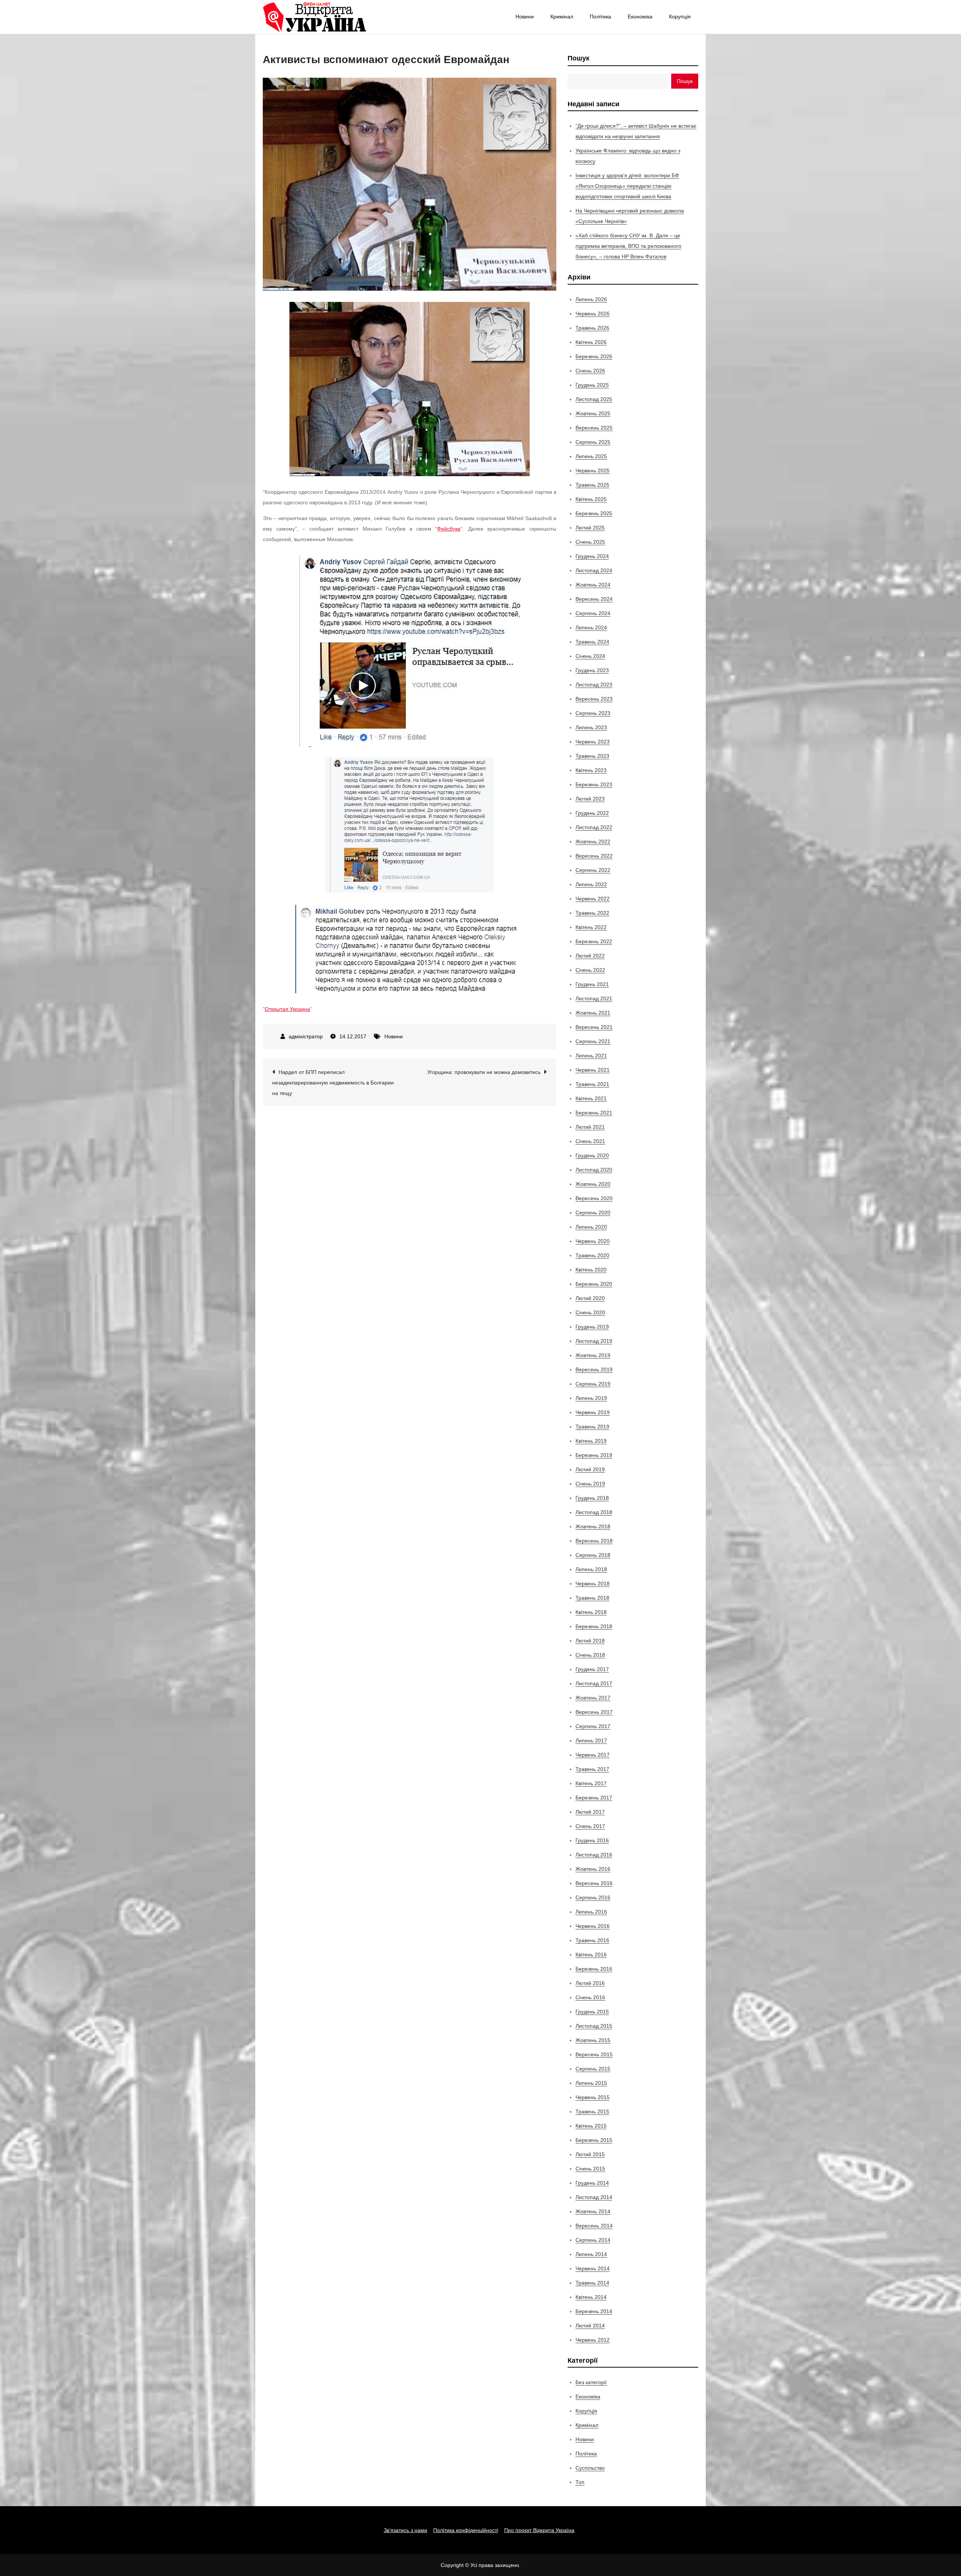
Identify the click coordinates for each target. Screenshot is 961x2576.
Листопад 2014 (594, 2197)
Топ (580, 2482)
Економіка (640, 17)
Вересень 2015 (594, 2054)
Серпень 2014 (593, 2240)
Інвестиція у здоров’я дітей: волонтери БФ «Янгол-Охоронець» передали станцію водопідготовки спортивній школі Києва (627, 186)
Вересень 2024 (594, 599)
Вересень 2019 (594, 1369)
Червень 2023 (593, 742)
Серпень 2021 (593, 1041)
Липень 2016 (591, 1912)
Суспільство (590, 2468)
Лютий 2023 (590, 799)
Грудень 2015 (592, 2012)
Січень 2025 (590, 542)
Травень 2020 (592, 1255)
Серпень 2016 (593, 1897)
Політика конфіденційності (466, 2530)
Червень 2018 (593, 1584)
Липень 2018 (591, 1569)
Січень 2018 (590, 1655)
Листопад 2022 (594, 827)
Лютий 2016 (590, 1983)
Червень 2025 (593, 471)
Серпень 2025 (593, 442)
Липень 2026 (591, 299)
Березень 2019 (594, 1455)
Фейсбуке (449, 529)
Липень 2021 (591, 1056)
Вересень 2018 (594, 1541)
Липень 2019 (591, 1398)
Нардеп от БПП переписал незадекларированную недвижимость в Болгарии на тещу (333, 1083)
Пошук (578, 58)
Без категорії (591, 2382)
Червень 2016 (593, 1926)
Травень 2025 (592, 485)
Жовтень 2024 (593, 585)
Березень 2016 (594, 1969)
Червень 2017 (593, 1755)
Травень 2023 (592, 756)
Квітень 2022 (591, 927)
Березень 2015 (594, 2140)
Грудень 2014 (592, 2183)
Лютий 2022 (590, 956)
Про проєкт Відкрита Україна (539, 2530)
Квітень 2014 (591, 2297)
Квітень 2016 (591, 1955)
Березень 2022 (594, 941)
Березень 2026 (594, 356)
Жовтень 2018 (593, 1526)
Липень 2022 (591, 884)
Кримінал (562, 17)
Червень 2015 (593, 2097)
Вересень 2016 (594, 1883)
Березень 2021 (594, 1113)
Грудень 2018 (592, 1498)
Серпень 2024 (593, 613)
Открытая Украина (287, 1009)
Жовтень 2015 (593, 2040)
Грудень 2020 (592, 1155)
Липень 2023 (591, 727)
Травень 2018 (592, 1598)
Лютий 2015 (590, 2154)
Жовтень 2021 (593, 1013)
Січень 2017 (590, 1826)
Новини (525, 17)
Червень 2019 (593, 1412)
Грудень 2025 (592, 385)
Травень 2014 (592, 2283)
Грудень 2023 (592, 670)
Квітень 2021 (591, 1098)
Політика (600, 17)
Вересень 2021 (594, 1027)
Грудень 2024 (592, 556)
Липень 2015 (591, 2083)
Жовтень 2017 (593, 1698)
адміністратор (306, 1036)
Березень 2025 (594, 513)
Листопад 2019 (594, 1341)
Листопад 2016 (594, 1855)
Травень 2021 (592, 1084)
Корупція (680, 17)
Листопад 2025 (594, 399)
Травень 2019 (592, 1427)
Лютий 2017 (590, 1812)
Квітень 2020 (591, 1270)
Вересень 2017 (594, 1712)
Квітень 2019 (591, 1441)
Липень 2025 (591, 456)
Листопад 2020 (594, 1170)
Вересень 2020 (594, 1198)
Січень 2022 (590, 970)
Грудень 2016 (592, 1840)
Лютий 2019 (590, 1469)
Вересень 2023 (594, 699)
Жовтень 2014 (593, 2211)
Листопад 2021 (594, 998)
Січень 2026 (590, 371)
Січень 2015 (590, 2169)
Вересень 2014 (594, 2226)
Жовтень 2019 (593, 1355)
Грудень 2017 (592, 1669)
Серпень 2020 (593, 1213)
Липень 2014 (591, 2254)
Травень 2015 (592, 2111)
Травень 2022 (592, 913)
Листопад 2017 (594, 1683)
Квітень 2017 (591, 1783)
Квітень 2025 (591, 499)
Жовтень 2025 (593, 413)
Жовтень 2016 (593, 1869)
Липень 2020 (591, 1227)
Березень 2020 (594, 1284)
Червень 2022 (593, 899)
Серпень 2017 (593, 1726)
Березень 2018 (594, 1626)
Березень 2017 (594, 1798)
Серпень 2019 (593, 1384)
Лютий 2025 (590, 528)
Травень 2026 (592, 328)
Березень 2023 (594, 784)
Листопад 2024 (594, 570)
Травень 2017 (592, 1769)
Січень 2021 (590, 1141)
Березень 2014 (594, 2311)
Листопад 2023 (594, 685)
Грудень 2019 (592, 1327)
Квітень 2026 (591, 342)
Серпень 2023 (593, 713)
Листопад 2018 (594, 1512)
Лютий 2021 (590, 1127)
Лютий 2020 (590, 1298)
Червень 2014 (593, 2268)
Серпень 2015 (593, 2069)
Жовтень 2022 (593, 842)
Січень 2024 (590, 656)
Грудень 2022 (592, 813)
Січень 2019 (590, 1484)
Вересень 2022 (594, 856)
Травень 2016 (592, 1940)
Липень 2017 (591, 1740)
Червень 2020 (593, 1241)
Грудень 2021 (592, 984)
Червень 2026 (593, 314)
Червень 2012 (593, 2340)
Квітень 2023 (591, 770)
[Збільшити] (520, 312)
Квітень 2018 (591, 1612)
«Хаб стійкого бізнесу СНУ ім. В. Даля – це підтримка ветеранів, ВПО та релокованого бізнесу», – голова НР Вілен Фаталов (628, 246)
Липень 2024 (591, 627)
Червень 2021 (593, 1070)
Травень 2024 (592, 642)
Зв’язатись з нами (405, 2530)
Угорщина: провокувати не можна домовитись (484, 1072)
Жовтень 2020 (593, 1184)
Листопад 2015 (594, 2026)
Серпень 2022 (593, 870)
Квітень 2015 (591, 2126)
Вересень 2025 (594, 428)
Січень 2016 (590, 1997)
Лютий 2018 (590, 1641)
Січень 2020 (590, 1312)
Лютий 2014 (590, 2326)
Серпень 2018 (593, 1555)
